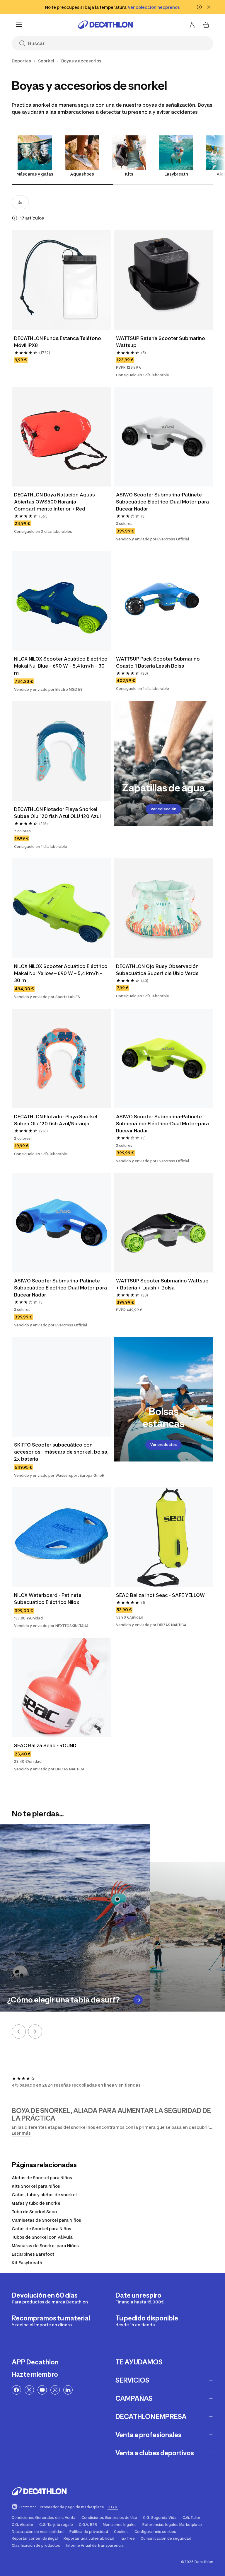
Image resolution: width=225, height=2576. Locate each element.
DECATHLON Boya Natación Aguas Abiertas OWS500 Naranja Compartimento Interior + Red (55, 502)
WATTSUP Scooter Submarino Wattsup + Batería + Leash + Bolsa (163, 1284)
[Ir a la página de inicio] (105, 25)
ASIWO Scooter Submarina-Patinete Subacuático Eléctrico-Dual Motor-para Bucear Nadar (163, 502)
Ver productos (163, 1445)
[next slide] (35, 2031)
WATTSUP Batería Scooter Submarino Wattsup (161, 342)
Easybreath (176, 174)
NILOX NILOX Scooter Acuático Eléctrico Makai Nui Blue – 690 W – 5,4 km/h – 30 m (61, 666)
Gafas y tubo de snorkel (37, 2203)
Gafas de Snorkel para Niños (41, 2229)
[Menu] (19, 25)
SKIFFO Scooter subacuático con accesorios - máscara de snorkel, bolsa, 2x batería (62, 1452)
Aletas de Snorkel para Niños (42, 2178)
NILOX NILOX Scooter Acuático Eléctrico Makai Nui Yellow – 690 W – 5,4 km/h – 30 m (61, 973)
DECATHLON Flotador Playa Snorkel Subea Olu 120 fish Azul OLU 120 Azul (57, 813)
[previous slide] (19, 2031)
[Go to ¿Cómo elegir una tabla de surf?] (138, 2000)
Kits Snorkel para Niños (36, 2186)
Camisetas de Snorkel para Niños (46, 2220)
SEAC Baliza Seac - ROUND (45, 1745)
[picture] (62, 280)
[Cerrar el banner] (209, 7)
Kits (129, 174)
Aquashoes (82, 174)
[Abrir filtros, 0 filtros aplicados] (20, 202)
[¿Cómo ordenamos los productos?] (15, 218)
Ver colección (163, 809)
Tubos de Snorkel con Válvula (42, 2237)
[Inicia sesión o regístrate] (192, 25)
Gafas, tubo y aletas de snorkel (44, 2195)
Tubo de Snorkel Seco (34, 2212)
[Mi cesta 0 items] (206, 25)
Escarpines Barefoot (33, 2254)
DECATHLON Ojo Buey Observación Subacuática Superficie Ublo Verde (158, 970)
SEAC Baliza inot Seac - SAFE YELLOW (160, 1595)
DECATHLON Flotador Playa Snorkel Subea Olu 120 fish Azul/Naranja (56, 1120)
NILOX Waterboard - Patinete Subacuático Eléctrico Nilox (48, 1599)
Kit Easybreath (27, 2263)
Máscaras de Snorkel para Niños (45, 2246)
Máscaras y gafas (35, 174)
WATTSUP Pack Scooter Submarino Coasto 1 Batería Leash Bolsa (158, 662)
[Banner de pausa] (199, 7)
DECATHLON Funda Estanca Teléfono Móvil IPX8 (58, 342)
